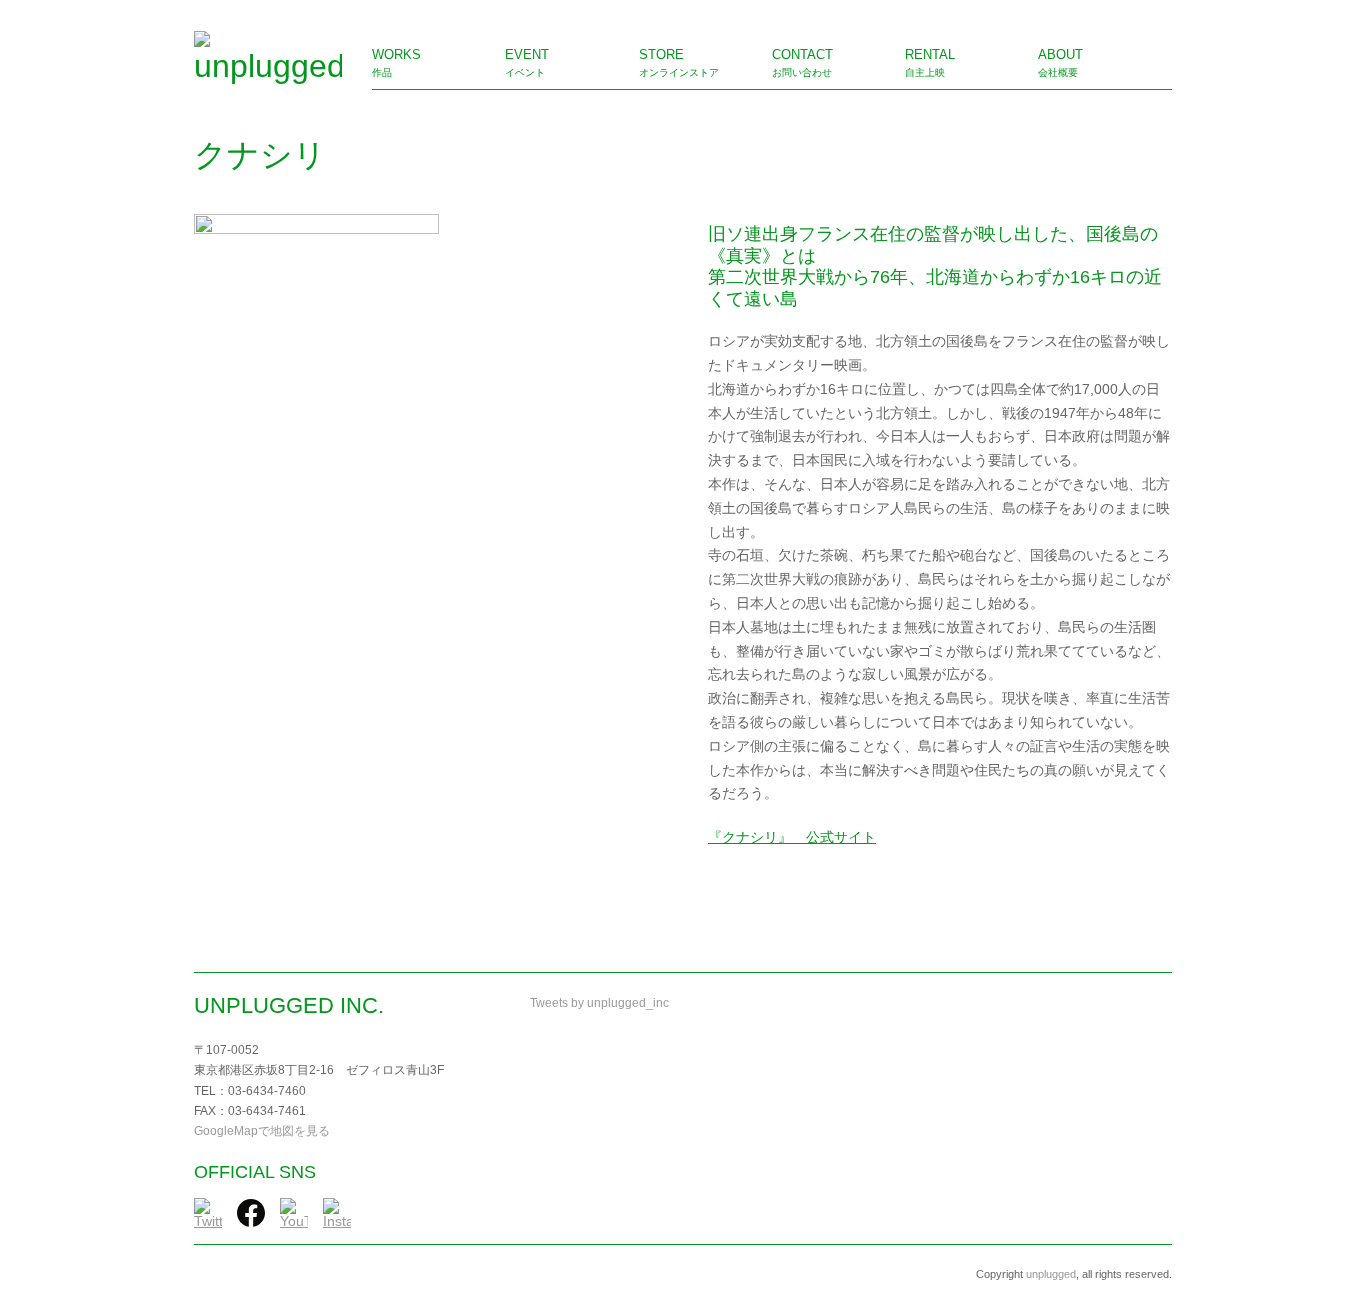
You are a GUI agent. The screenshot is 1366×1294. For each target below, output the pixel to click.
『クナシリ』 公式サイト (792, 837)
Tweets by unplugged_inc (599, 1003)
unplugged (1051, 1274)
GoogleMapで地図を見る (262, 1131)
